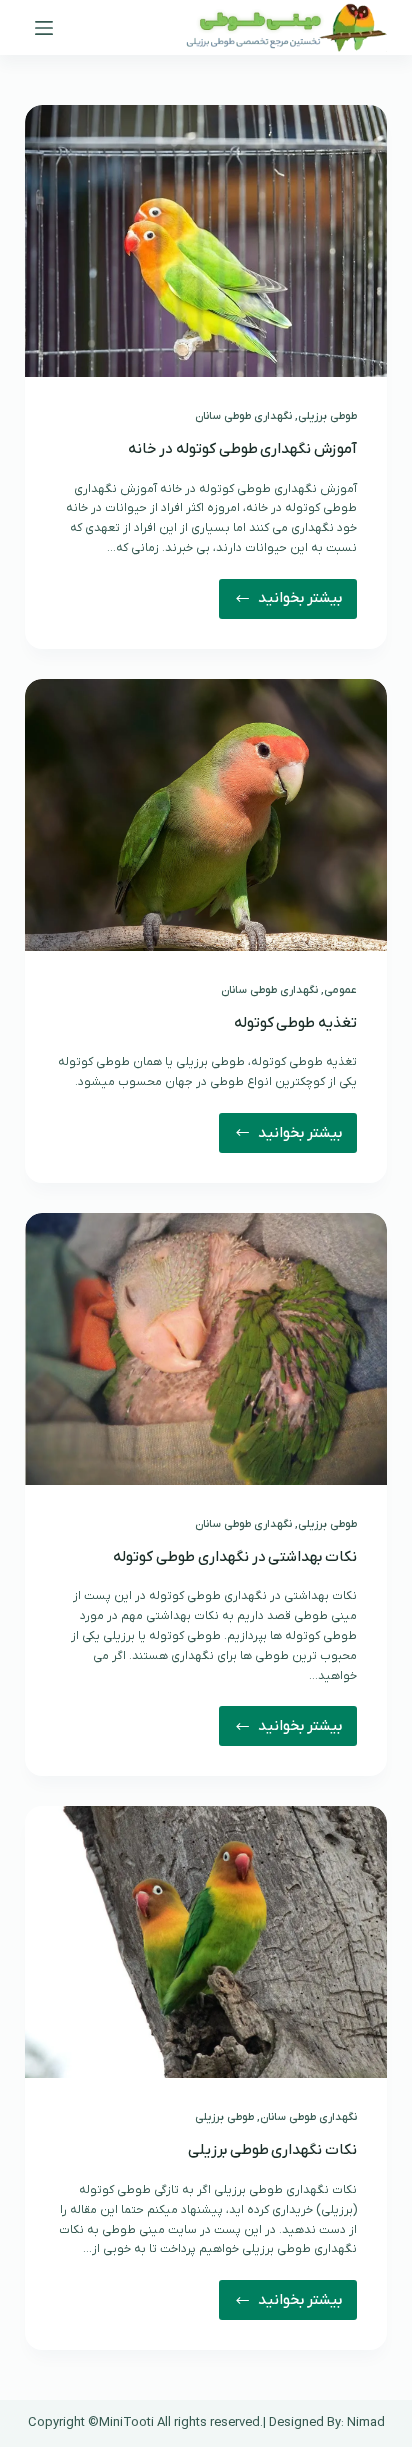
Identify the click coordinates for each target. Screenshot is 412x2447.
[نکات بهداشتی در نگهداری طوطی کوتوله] (206, 1349)
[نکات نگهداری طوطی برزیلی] (206, 1942)
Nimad (366, 2422)
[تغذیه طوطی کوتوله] (206, 815)
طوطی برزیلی (327, 416)
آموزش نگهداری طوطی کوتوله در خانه (242, 449)
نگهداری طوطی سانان (243, 416)
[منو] (44, 28)
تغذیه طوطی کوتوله (296, 1023)
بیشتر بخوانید (290, 603)
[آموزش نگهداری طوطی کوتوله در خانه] (206, 241)
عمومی (340, 990)
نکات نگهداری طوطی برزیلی (272, 2150)
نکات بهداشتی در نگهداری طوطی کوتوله (235, 1557)
